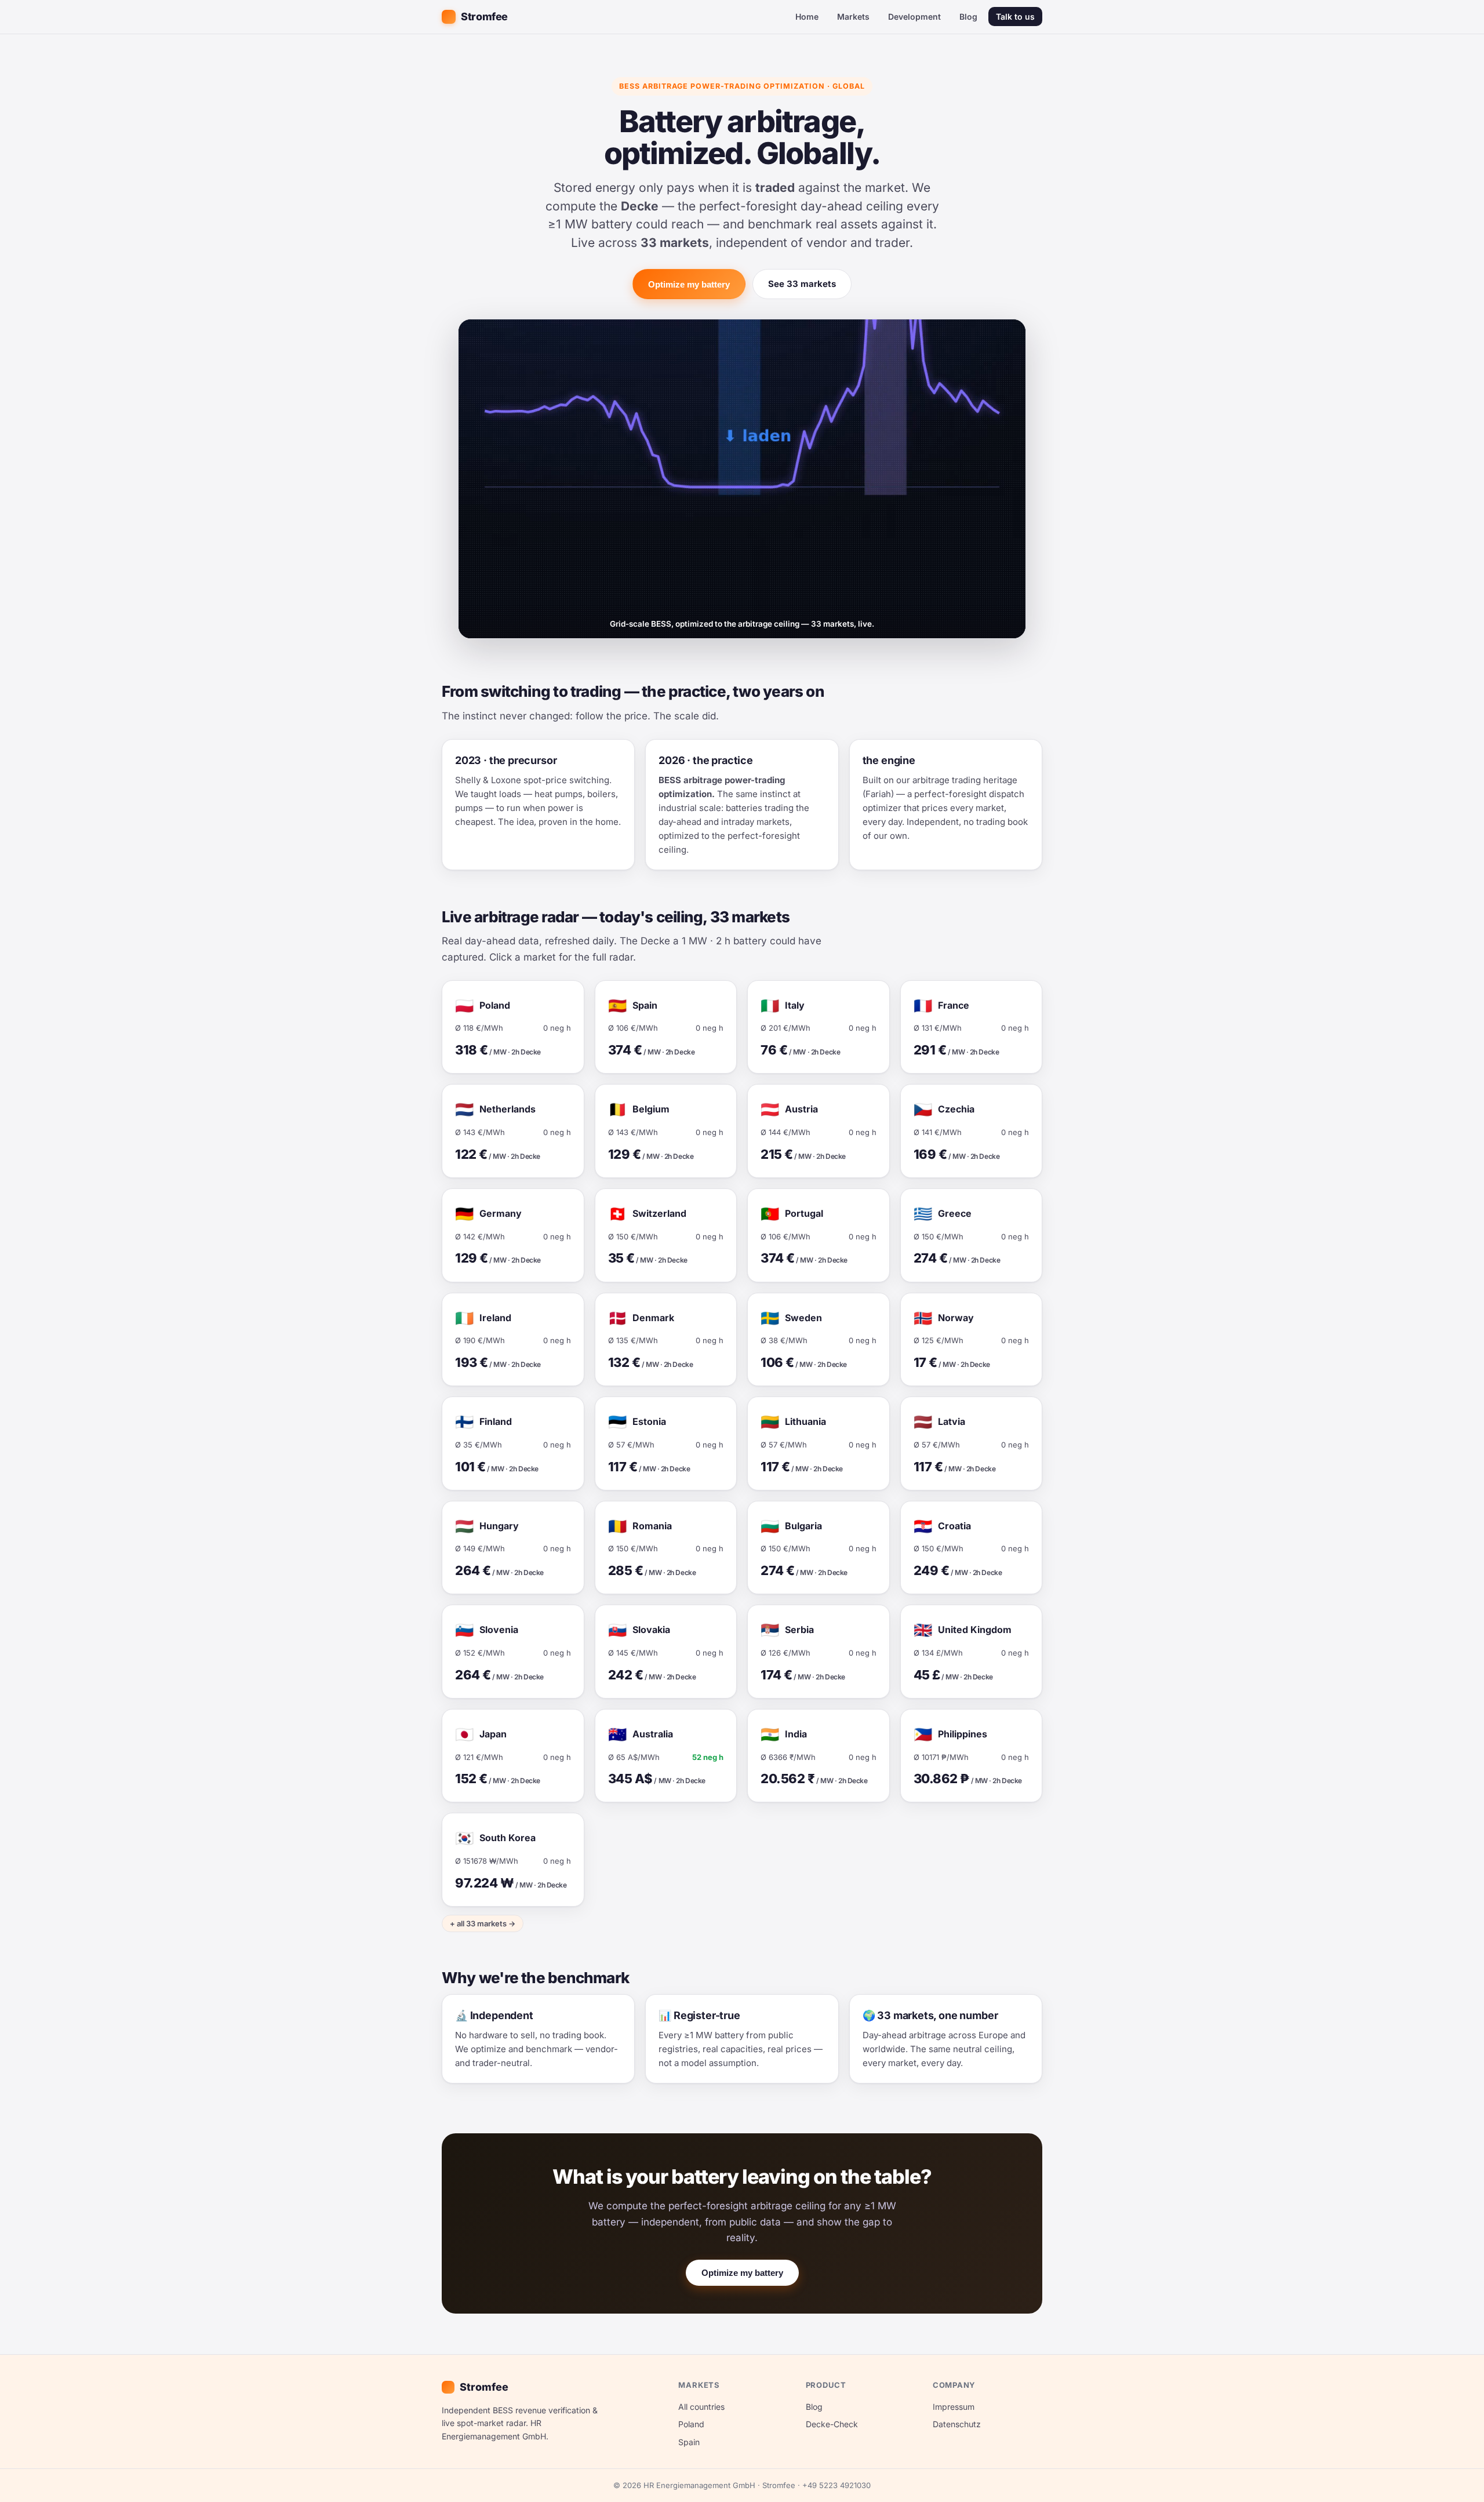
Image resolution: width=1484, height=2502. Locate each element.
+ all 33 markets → (483, 1923)
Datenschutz (957, 2424)
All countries (701, 2407)
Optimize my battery (689, 284)
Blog (968, 17)
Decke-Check (832, 2424)
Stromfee (484, 17)
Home (807, 17)
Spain (689, 2442)
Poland (691, 2424)
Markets (853, 17)
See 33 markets (802, 284)
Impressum (954, 2407)
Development (914, 17)
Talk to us (1015, 17)
